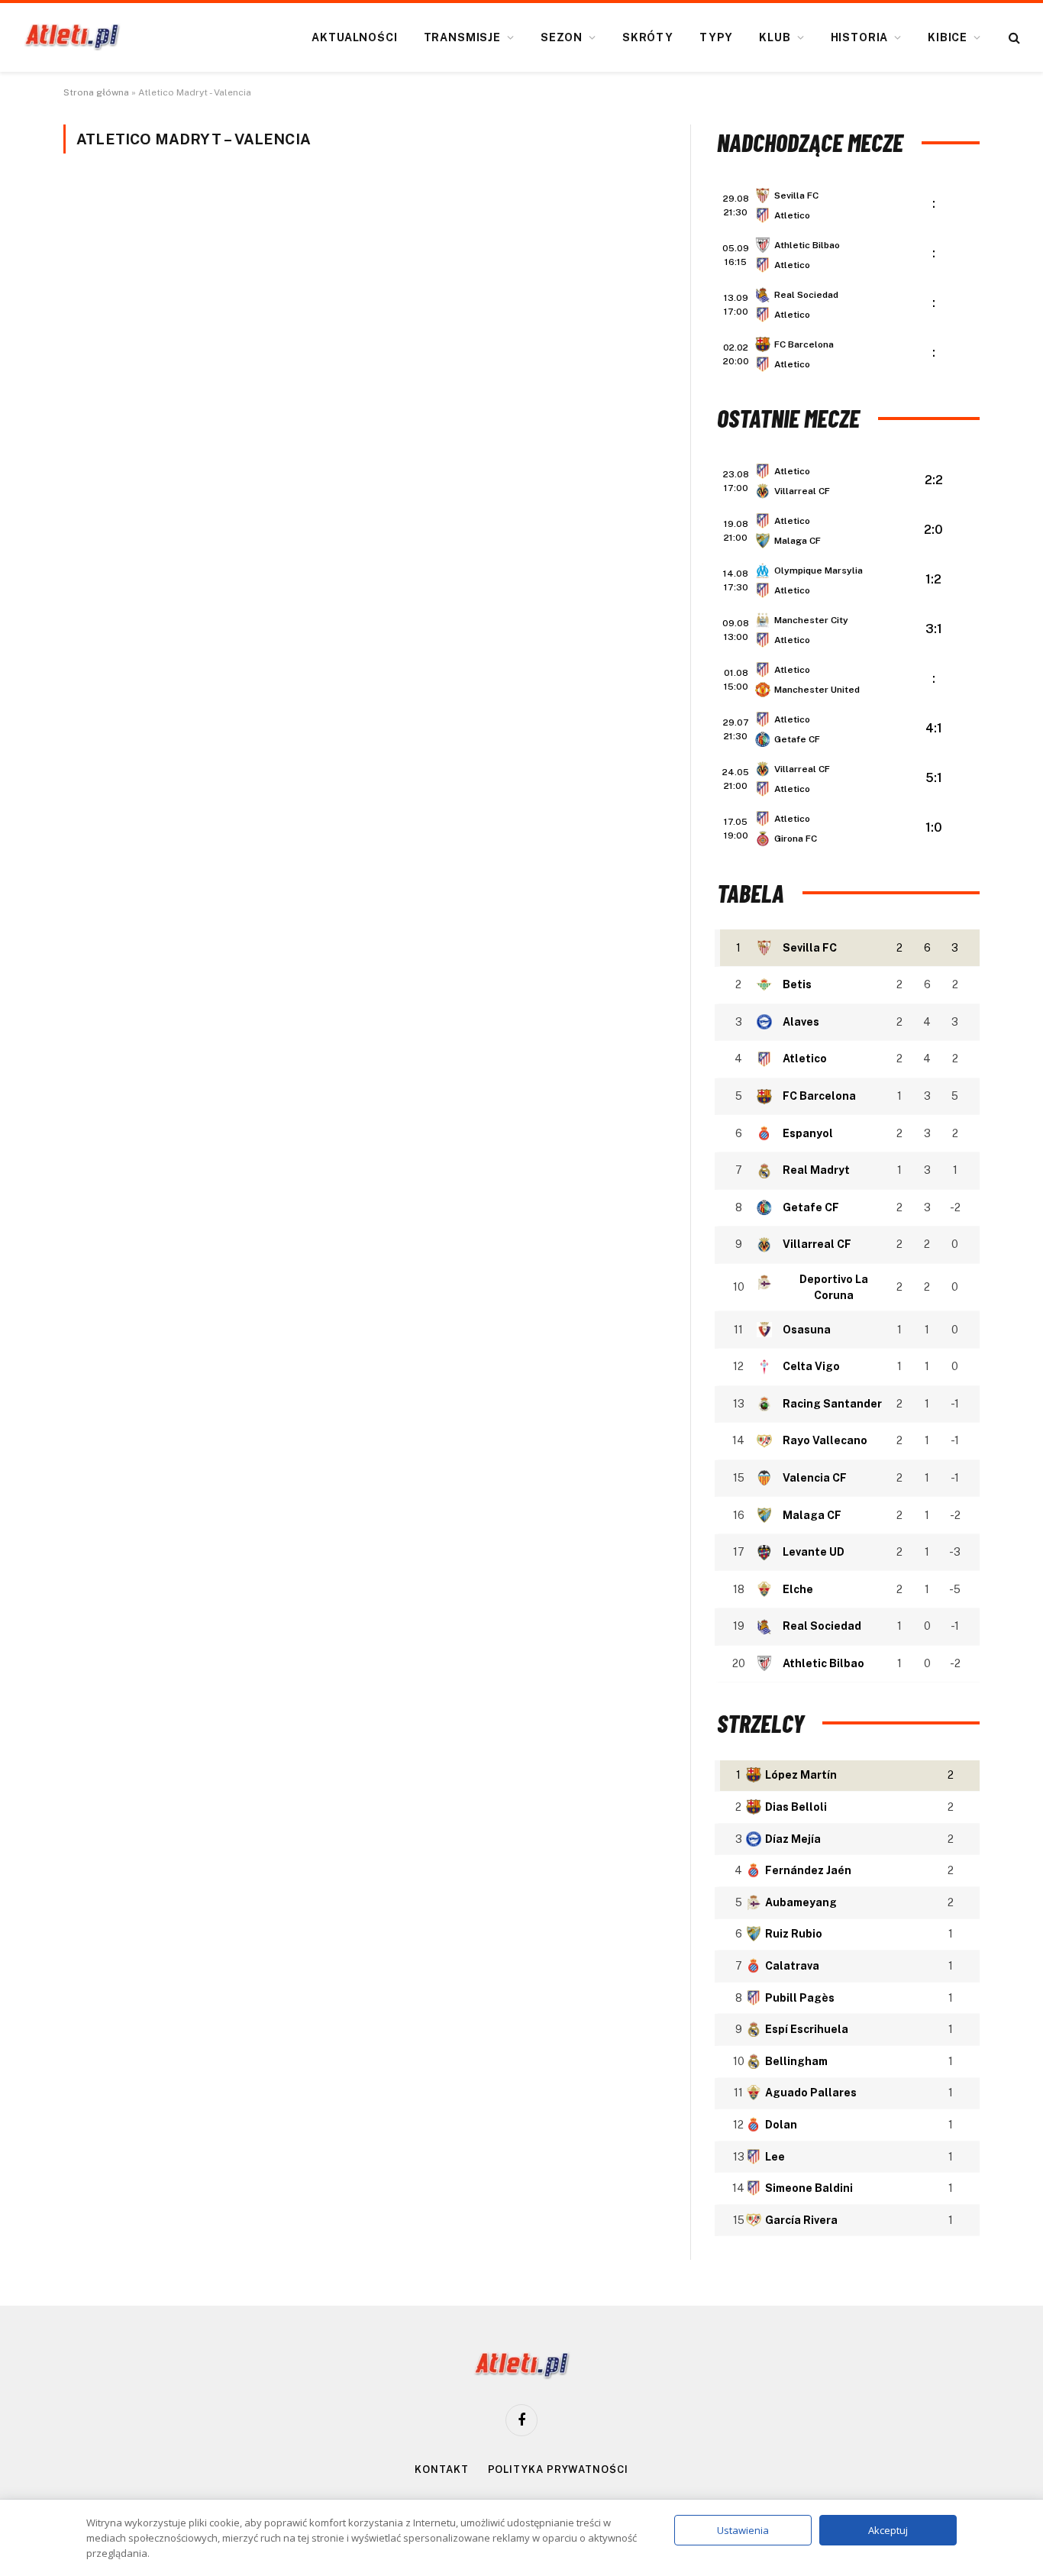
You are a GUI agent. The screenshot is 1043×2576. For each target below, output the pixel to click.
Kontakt (441, 2469)
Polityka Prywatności (558, 2469)
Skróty (648, 37)
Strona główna (96, 92)
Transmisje (462, 37)
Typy (716, 37)
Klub (775, 37)
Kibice (948, 37)
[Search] (1013, 38)
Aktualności (354, 37)
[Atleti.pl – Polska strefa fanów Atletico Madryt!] (72, 37)
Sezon (562, 37)
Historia (860, 37)
